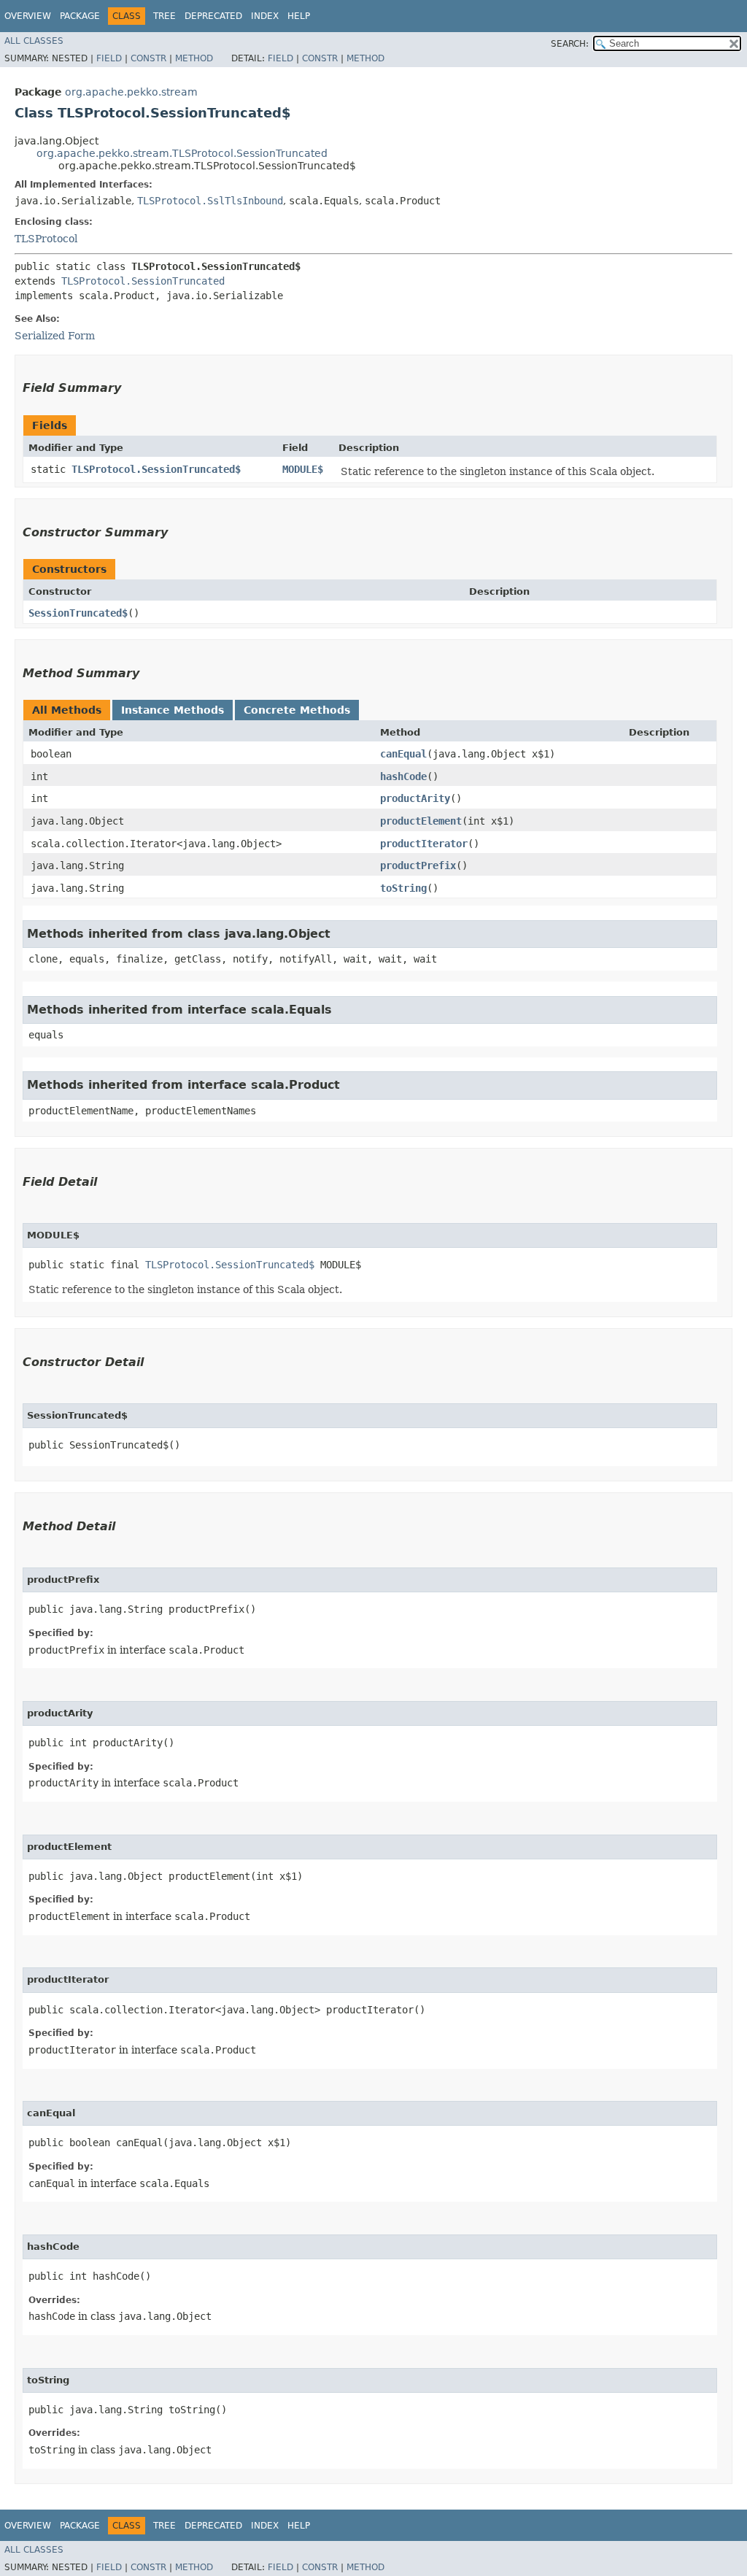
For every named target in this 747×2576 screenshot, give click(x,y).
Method (194, 58)
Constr (148, 58)
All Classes (34, 41)
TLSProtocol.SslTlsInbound (210, 201)
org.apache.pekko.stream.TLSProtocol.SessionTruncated (182, 153)
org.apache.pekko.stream (131, 92)
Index (265, 16)
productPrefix (418, 865)
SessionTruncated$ (78, 613)
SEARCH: (570, 44)
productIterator (424, 844)
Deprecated (213, 16)
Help (299, 16)
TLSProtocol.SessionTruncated (143, 281)
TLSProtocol (46, 239)
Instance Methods (173, 710)
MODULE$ (303, 469)
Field (109, 58)
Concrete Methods (297, 710)
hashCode (403, 776)
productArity (415, 798)
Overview (28, 16)
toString (403, 888)
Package (80, 16)
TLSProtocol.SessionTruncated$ (156, 469)
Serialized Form (55, 336)
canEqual (403, 754)
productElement (421, 821)
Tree (165, 16)
